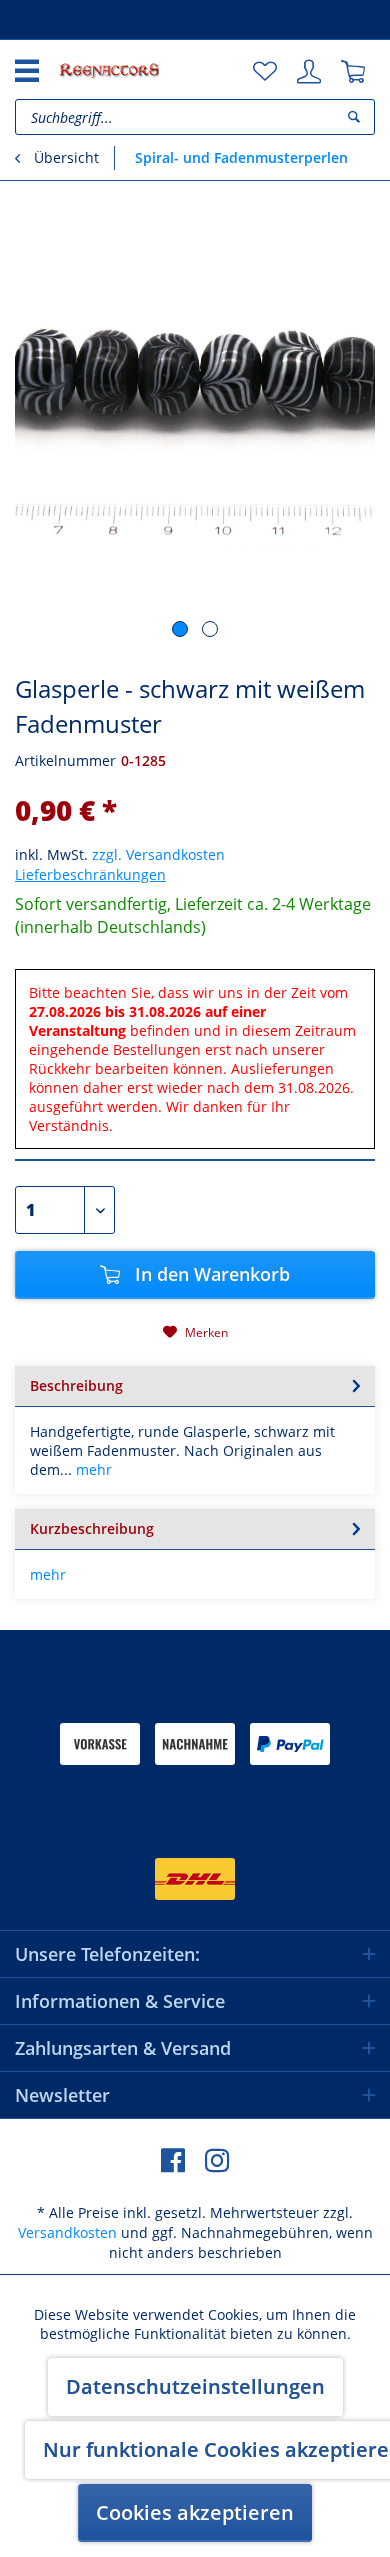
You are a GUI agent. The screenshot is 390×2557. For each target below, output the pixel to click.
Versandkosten (67, 2232)
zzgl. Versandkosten (158, 854)
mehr (92, 1469)
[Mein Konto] (309, 72)
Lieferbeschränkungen (90, 874)
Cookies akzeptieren (195, 2512)
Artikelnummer (65, 760)
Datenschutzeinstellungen (195, 2386)
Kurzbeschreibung (92, 1528)
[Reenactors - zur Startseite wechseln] (109, 70)
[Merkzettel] (265, 72)
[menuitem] (265, 72)
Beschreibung (76, 1385)
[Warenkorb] (353, 72)
